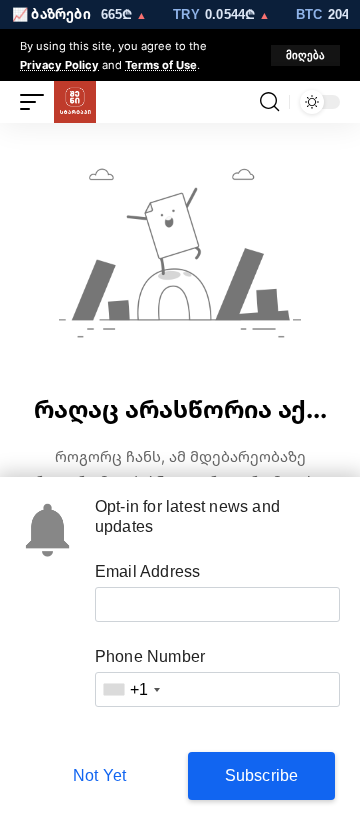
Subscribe (262, 775)
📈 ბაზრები (51, 14)
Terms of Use (161, 64)
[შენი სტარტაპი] (75, 102)
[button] (305, 55)
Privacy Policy (59, 64)
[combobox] (131, 689)
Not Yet (99, 775)
